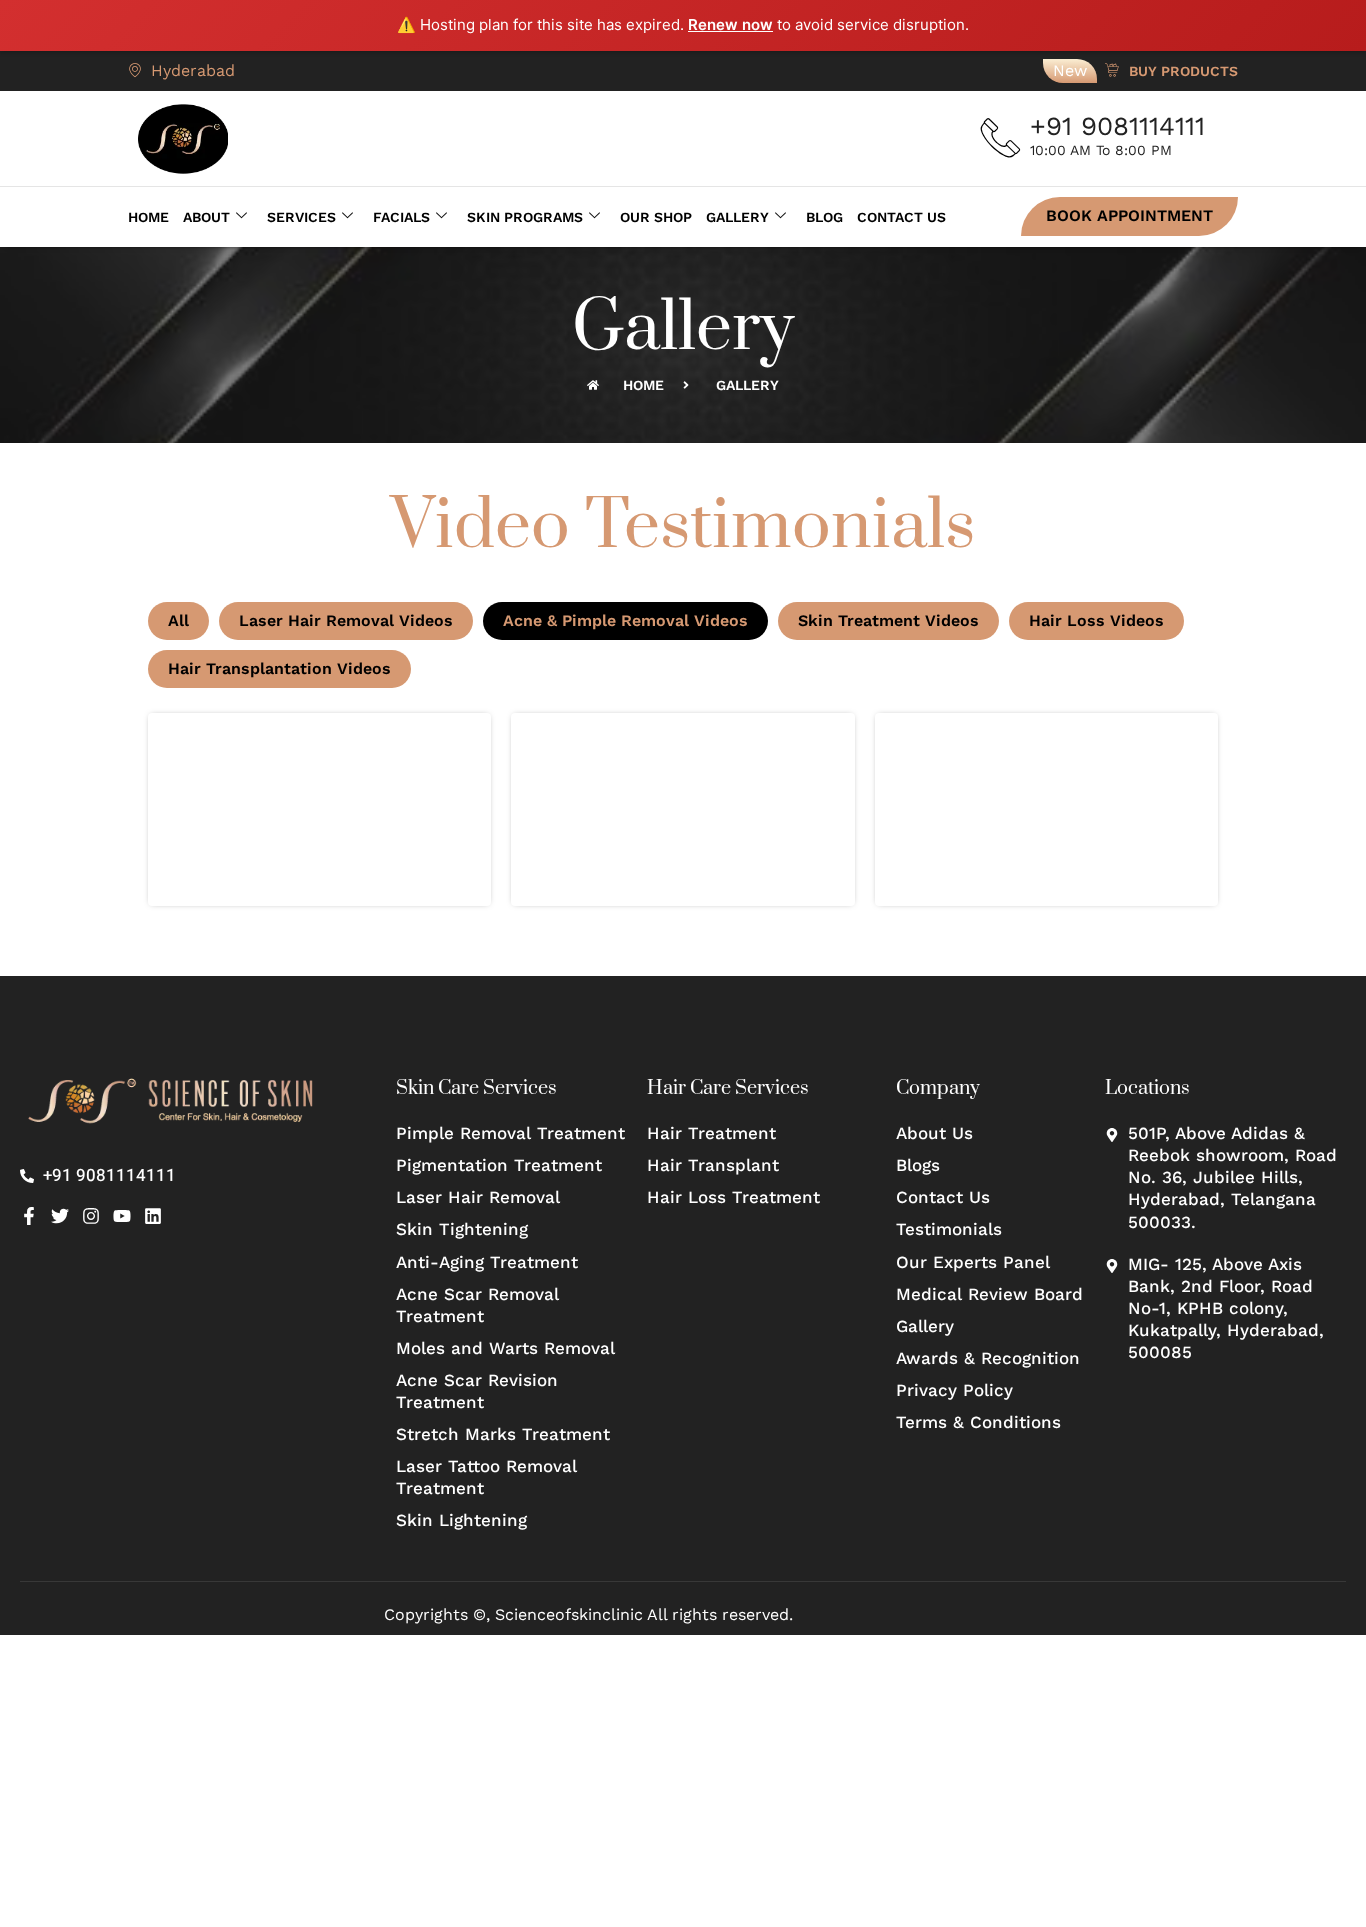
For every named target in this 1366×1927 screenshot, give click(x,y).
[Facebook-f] (29, 1216)
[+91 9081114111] (1001, 138)
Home (148, 217)
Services (301, 217)
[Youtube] (122, 1216)
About (206, 217)
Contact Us (901, 217)
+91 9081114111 (1117, 126)
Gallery (737, 217)
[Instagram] (91, 1216)
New (1070, 70)
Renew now (730, 24)
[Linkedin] (153, 1216)
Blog (824, 217)
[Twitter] (60, 1216)
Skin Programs (525, 217)
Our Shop (656, 217)
